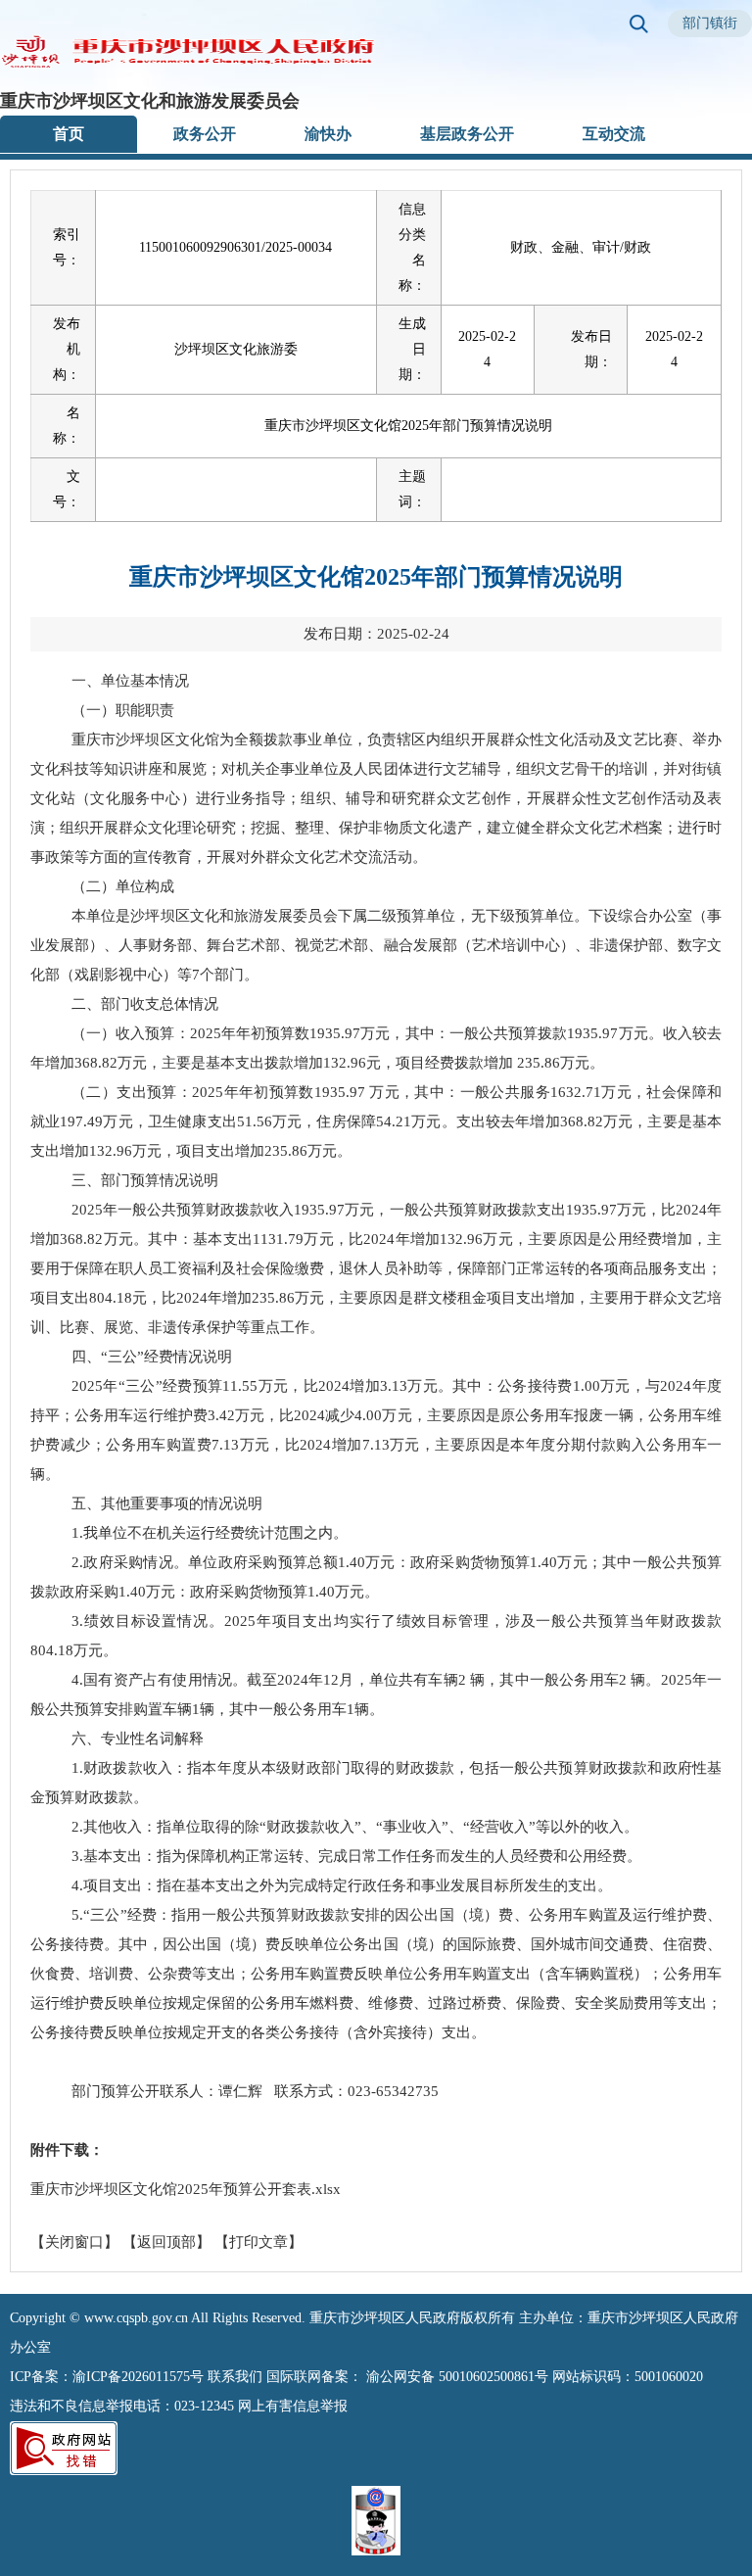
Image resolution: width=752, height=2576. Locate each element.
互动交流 (614, 134)
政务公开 (205, 134)
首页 (69, 134)
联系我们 (235, 2377)
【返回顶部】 (166, 2242)
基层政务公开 (467, 134)
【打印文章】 (258, 2242)
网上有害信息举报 (293, 2406)
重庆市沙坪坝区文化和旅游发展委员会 (150, 101)
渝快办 (328, 134)
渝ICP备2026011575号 (138, 2377)
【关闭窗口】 (74, 2242)
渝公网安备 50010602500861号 (457, 2377)
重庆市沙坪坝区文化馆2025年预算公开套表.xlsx (186, 2189)
